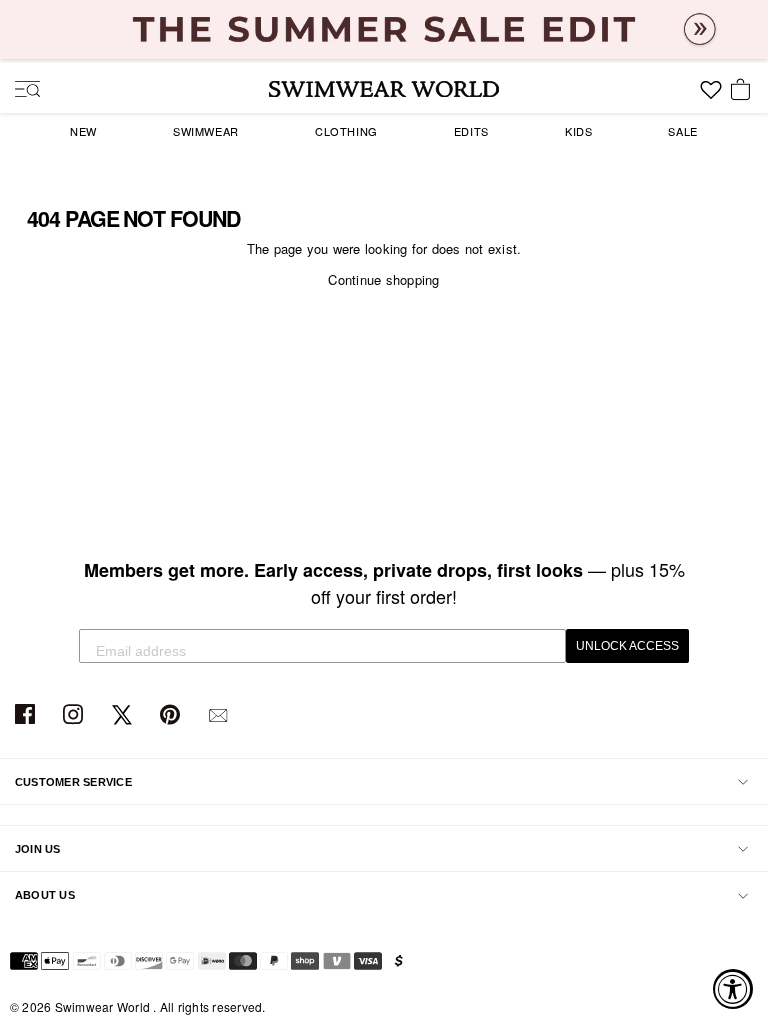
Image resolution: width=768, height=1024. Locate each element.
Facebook (27, 715)
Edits (471, 131)
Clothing (346, 131)
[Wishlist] (711, 97)
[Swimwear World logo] (384, 89)
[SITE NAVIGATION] (20, 91)
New (83, 131)
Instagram (75, 715)
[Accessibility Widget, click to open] (733, 989)
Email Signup (220, 715)
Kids (578, 131)
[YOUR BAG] (744, 91)
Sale (682, 131)
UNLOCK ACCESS (627, 646)
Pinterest (172, 715)
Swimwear (206, 131)
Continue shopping (383, 279)
